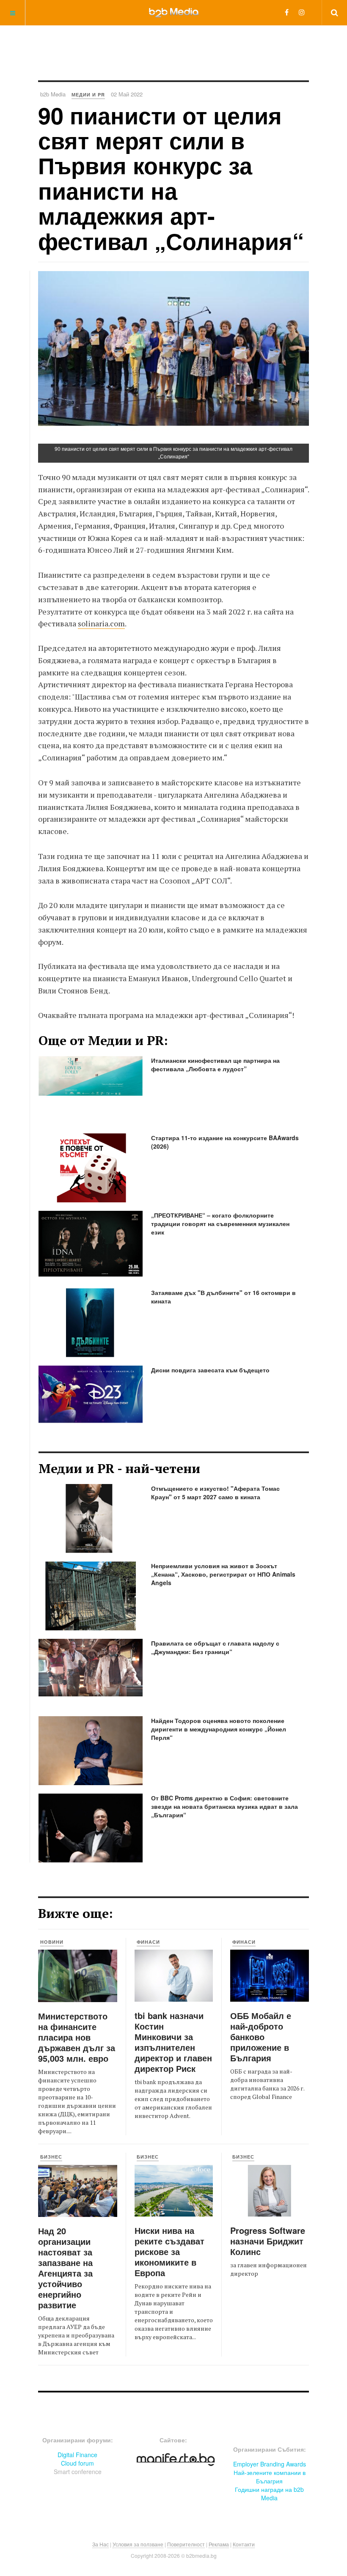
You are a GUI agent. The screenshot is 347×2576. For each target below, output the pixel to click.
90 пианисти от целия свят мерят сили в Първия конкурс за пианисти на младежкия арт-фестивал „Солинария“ (171, 178)
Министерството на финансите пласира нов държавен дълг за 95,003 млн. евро (77, 2037)
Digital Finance (77, 2455)
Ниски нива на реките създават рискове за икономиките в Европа (169, 2251)
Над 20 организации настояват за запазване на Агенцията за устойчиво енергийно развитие (65, 2268)
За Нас (101, 2544)
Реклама (219, 2544)
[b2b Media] (174, 12)
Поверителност (186, 2544)
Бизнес (51, 2157)
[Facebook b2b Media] (287, 12)
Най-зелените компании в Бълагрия (270, 2477)
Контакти (244, 2544)
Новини (52, 1942)
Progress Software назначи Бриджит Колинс (268, 2241)
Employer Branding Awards (270, 2464)
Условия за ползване (138, 2544)
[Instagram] (302, 12)
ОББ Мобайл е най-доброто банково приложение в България (261, 2037)
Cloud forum (77, 2463)
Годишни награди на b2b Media (269, 2494)
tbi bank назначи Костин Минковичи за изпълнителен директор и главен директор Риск (173, 2042)
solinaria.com (101, 623)
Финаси (148, 1942)
